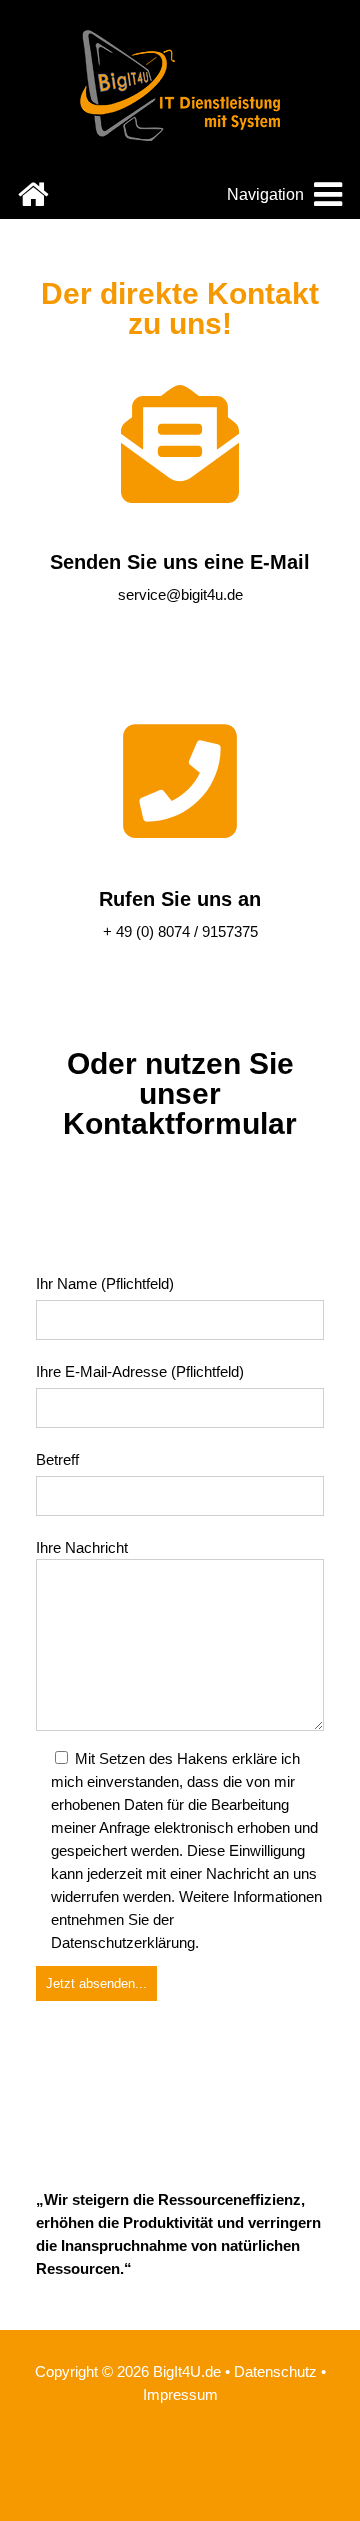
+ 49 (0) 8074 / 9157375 (180, 931)
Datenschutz (275, 2371)
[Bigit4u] (180, 135)
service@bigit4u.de (180, 594)
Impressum (180, 2394)
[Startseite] (33, 200)
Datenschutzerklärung (123, 1942)
